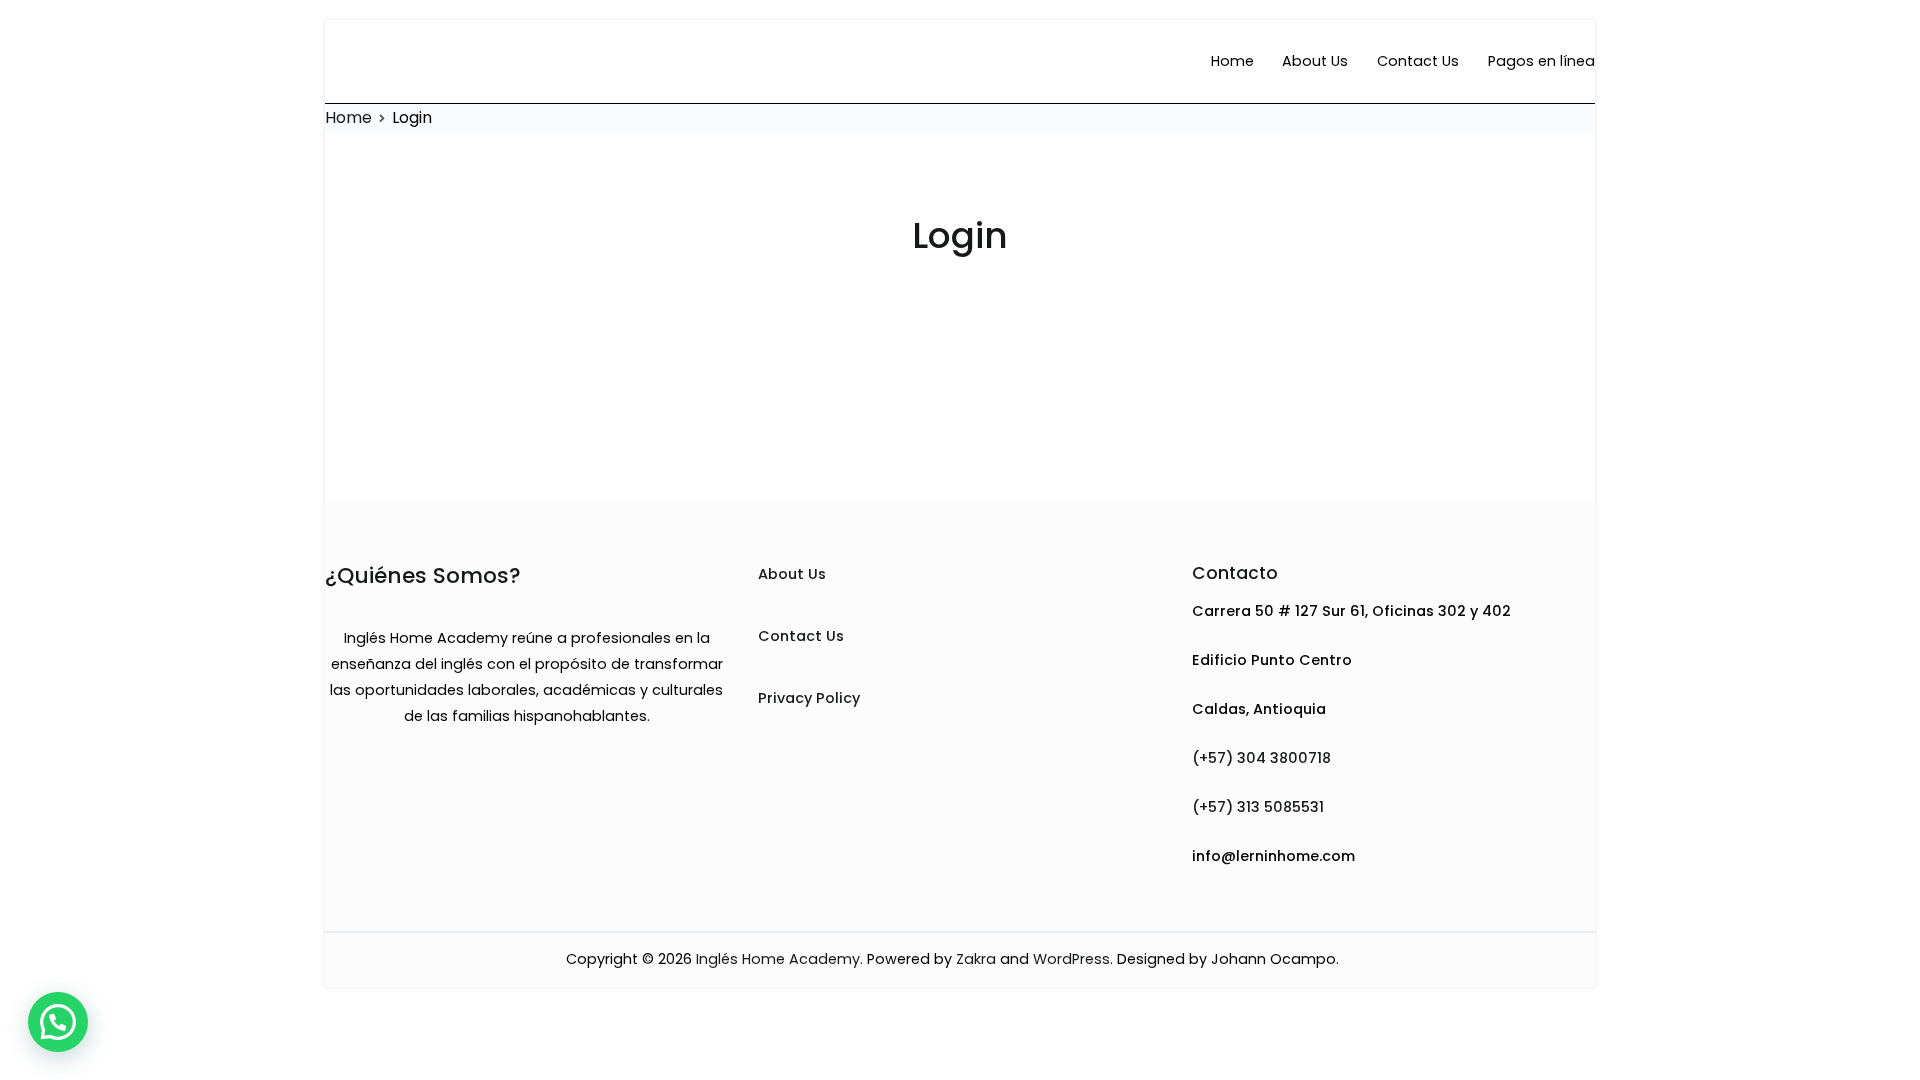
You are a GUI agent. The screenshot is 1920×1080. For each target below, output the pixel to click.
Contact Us (1418, 61)
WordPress (1071, 959)
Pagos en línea (1541, 61)
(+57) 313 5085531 (1258, 807)
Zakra (976, 959)
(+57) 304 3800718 (1261, 758)
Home (1232, 61)
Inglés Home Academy (778, 959)
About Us (1315, 61)
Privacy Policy (809, 698)
